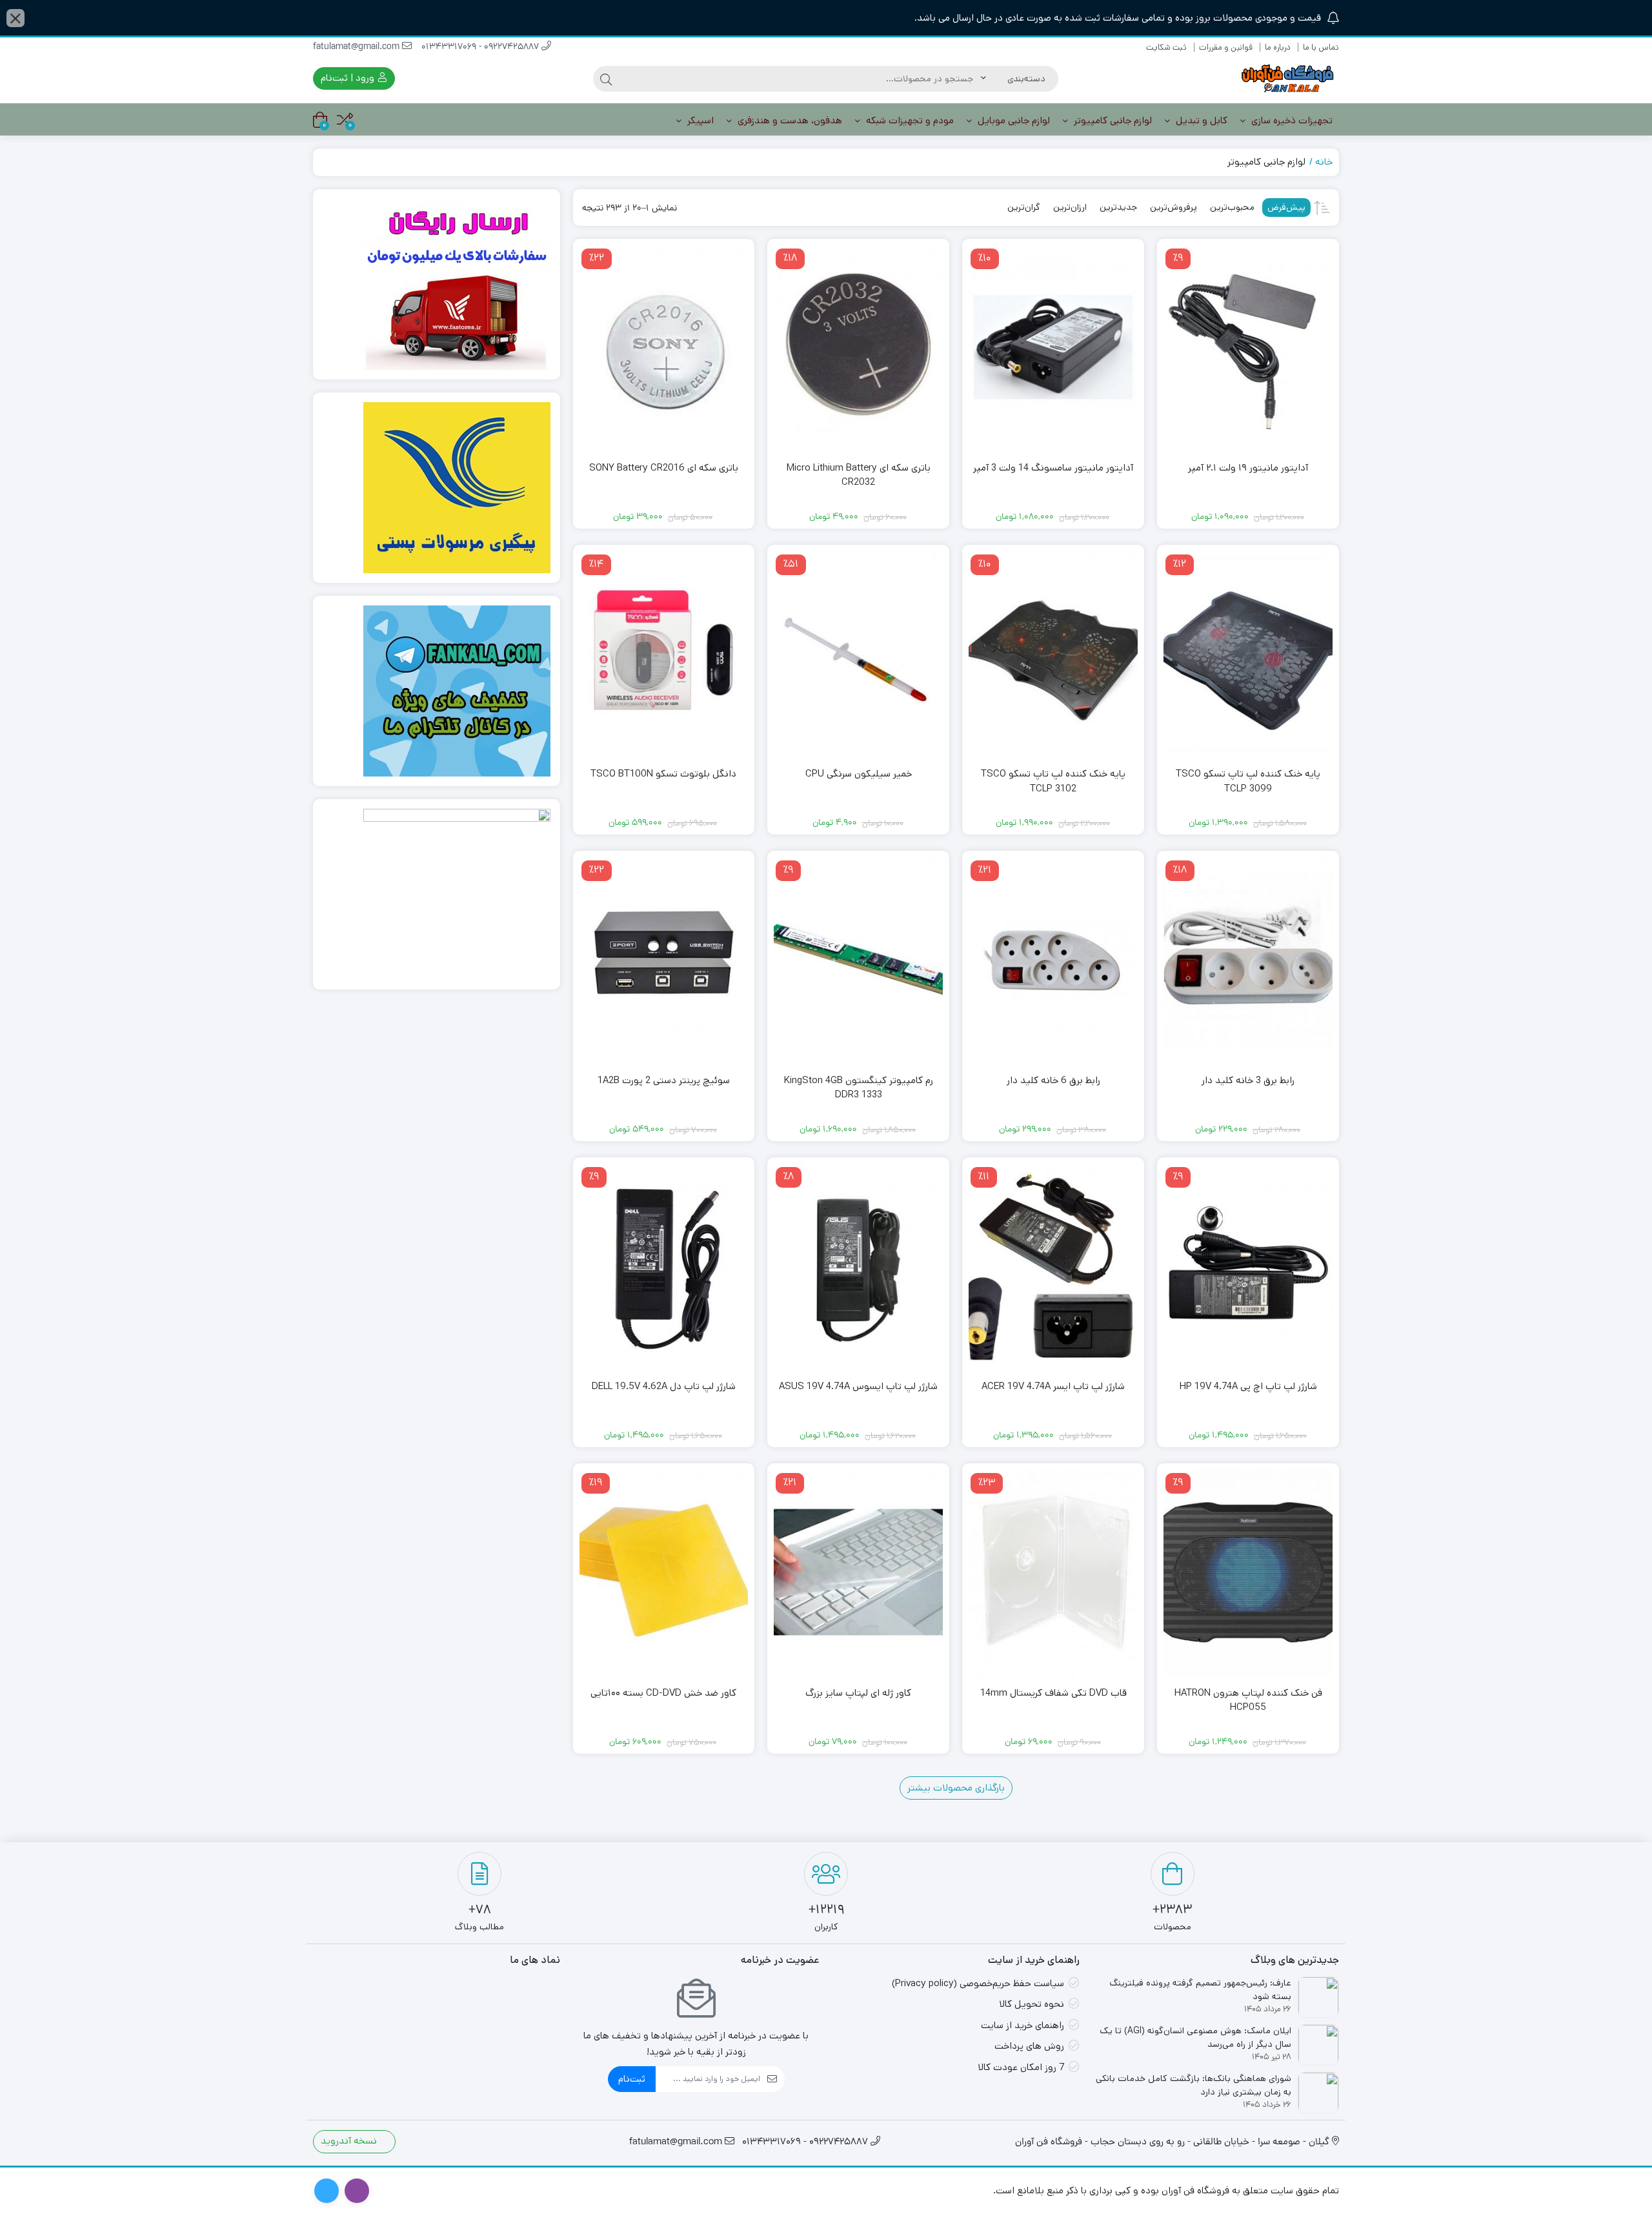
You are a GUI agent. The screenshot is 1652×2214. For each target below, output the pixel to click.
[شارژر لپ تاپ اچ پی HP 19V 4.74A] (1248, 1267)
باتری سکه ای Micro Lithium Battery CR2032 (859, 475)
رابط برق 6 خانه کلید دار (1053, 1080)
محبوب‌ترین (1232, 207)
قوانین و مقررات (1226, 47)
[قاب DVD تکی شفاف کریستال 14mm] (1053, 1573)
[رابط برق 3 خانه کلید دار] (1248, 960)
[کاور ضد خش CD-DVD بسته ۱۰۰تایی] (664, 1573)
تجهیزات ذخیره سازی (1291, 120)
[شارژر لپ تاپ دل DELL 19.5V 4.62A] (664, 1267)
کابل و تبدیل (1200, 120)
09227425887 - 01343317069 (481, 47)
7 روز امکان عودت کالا (1021, 2067)
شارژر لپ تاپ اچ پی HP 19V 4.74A (1248, 1386)
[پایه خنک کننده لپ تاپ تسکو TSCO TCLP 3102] (1053, 654)
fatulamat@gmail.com (358, 47)
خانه (1324, 162)
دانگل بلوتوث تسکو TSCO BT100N (663, 774)
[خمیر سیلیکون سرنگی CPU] (858, 654)
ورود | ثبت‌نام (349, 78)
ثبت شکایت (1166, 47)
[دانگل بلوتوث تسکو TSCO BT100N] (664, 654)
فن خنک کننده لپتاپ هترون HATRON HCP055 (1248, 1700)
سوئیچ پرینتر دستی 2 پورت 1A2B (664, 1080)
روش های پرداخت (1029, 2046)
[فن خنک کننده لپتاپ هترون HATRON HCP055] (1248, 1573)
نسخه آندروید (350, 2141)
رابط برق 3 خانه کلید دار (1248, 1080)
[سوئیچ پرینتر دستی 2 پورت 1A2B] (664, 960)
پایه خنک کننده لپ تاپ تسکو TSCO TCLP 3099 (1248, 781)
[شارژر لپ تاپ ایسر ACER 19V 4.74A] (1053, 1267)
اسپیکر (699, 120)
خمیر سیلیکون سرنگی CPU (859, 774)
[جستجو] (606, 79)
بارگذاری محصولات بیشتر (956, 1788)
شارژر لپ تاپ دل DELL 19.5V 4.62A (664, 1386)
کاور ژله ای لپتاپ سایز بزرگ (858, 1693)
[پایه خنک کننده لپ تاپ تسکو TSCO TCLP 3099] (1248, 654)
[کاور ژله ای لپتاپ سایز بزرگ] (858, 1573)
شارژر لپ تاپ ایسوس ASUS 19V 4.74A (858, 1386)
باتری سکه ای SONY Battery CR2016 (664, 468)
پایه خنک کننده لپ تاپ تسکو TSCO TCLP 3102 (1053, 781)
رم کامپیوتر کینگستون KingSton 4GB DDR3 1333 (859, 1088)
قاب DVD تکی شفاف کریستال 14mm (1053, 1693)
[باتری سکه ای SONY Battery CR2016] (664, 348)
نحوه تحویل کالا (1032, 2004)
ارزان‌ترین (1070, 207)
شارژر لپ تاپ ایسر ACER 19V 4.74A (1053, 1386)
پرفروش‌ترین (1174, 207)
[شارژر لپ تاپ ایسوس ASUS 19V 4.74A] (858, 1267)
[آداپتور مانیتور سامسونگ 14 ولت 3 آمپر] (1053, 348)
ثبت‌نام (632, 2079)
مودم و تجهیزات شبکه (909, 120)
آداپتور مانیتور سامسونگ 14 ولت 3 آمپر (1053, 468)
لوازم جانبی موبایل (1012, 120)
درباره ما (1278, 47)
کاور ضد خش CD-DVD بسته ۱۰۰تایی (663, 1693)
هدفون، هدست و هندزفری (789, 120)
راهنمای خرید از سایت (1022, 2025)
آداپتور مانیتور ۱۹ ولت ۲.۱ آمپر (1248, 468)
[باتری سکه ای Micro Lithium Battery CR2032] (858, 348)
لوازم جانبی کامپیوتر (1112, 120)
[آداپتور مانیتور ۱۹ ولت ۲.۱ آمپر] (1248, 348)
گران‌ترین (1024, 207)
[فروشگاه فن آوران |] (1287, 78)
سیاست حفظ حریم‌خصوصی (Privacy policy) (978, 1983)
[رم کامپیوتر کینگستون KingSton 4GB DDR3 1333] (858, 960)
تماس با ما (1321, 47)
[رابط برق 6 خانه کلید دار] (1053, 960)
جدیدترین (1118, 207)
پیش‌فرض (1286, 207)
